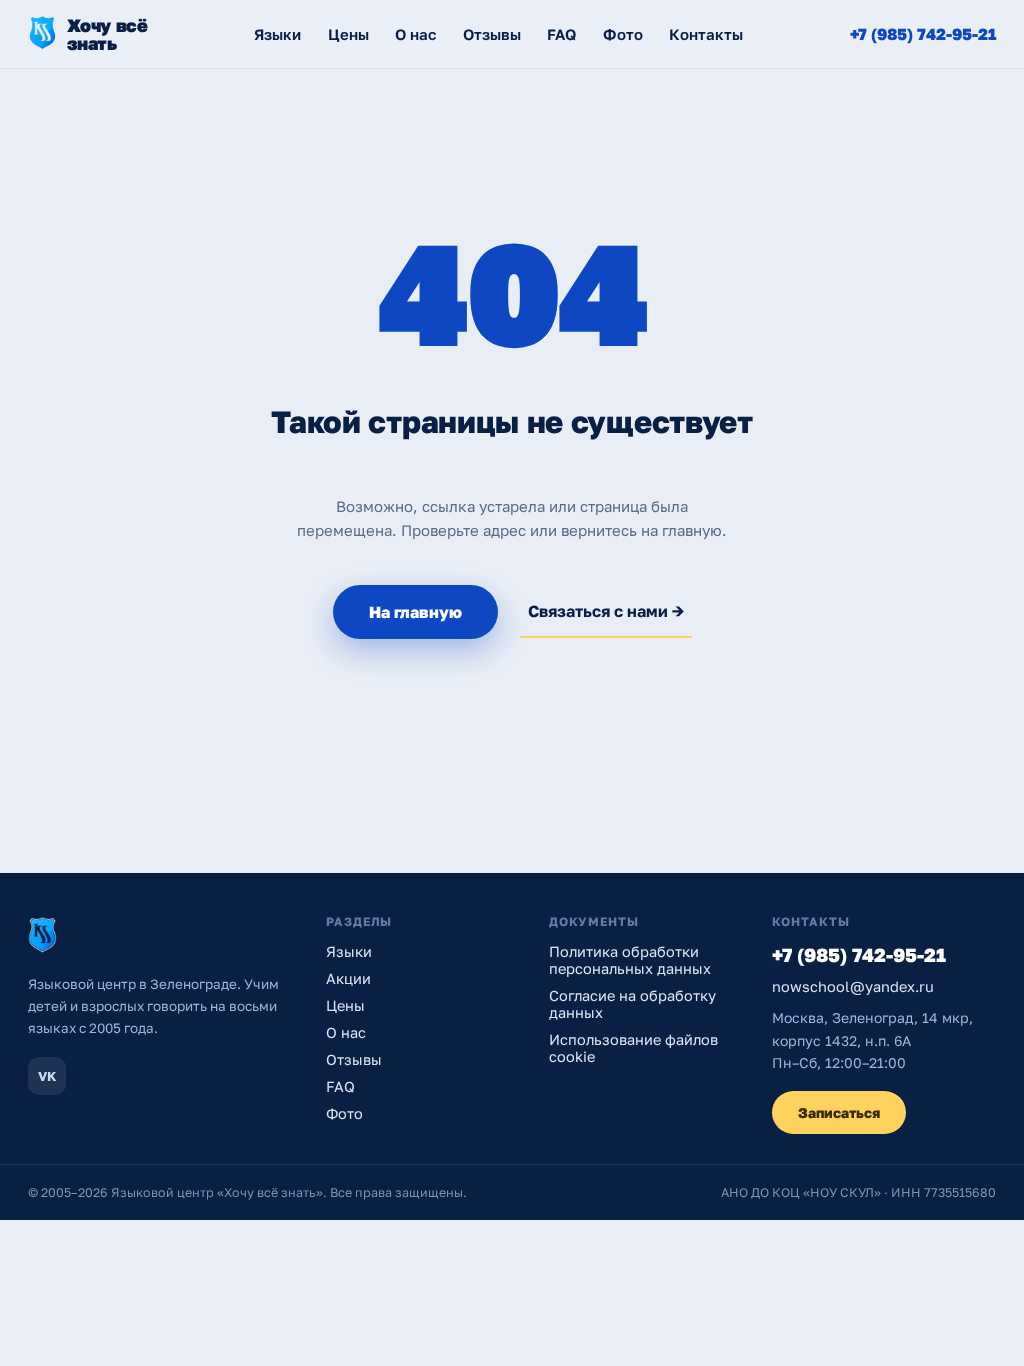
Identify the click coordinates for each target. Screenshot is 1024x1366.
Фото (623, 34)
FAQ (561, 34)
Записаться (839, 1112)
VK (47, 1076)
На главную (415, 612)
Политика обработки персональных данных (630, 960)
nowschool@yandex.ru (853, 986)
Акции (348, 978)
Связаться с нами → (606, 611)
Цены (348, 34)
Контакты (706, 34)
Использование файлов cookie (633, 1048)
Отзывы (492, 34)
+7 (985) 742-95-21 (923, 34)
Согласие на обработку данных (632, 1004)
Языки (277, 34)
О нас (415, 34)
